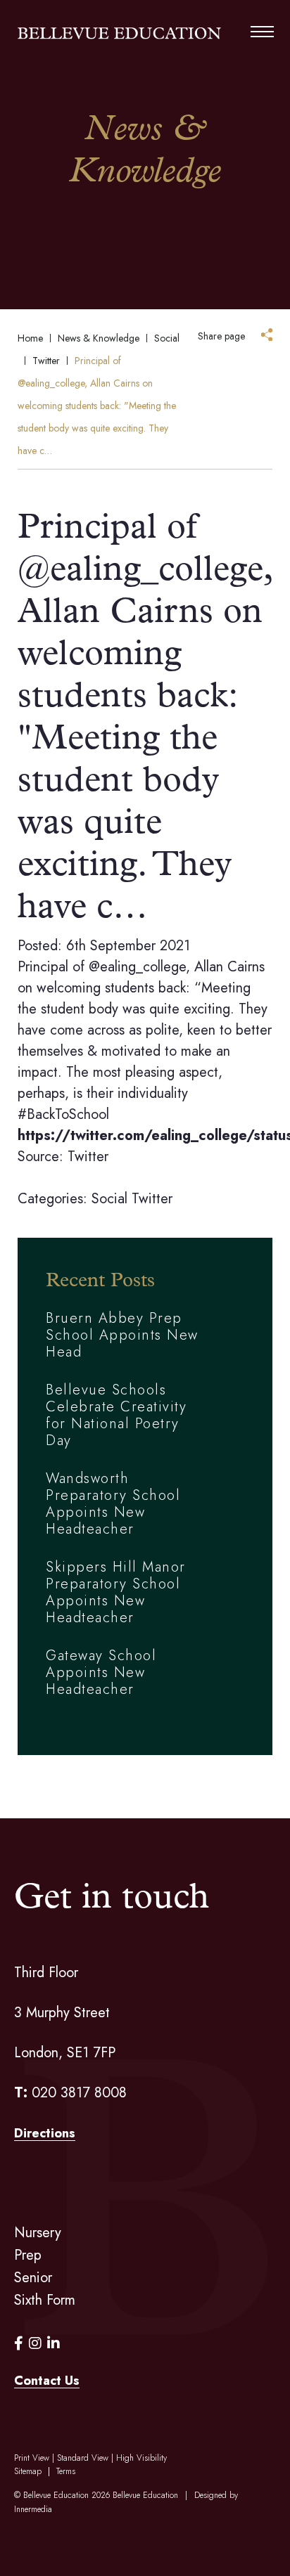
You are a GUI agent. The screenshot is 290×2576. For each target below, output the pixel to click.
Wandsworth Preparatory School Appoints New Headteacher (113, 1504)
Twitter (152, 1199)
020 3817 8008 (79, 2093)
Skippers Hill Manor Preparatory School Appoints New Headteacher (116, 1592)
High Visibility (141, 2458)
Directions (45, 2133)
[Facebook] (19, 2344)
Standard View (83, 2458)
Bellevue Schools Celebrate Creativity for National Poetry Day (116, 1415)
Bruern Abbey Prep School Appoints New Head (122, 1335)
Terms (66, 2471)
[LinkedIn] (53, 2344)
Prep (28, 2255)
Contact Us (47, 2381)
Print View (32, 2458)
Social (109, 1199)
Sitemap (28, 2471)
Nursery (38, 2233)
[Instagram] (35, 2344)
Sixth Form (45, 2300)
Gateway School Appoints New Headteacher (101, 1672)
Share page (221, 336)
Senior (33, 2278)
